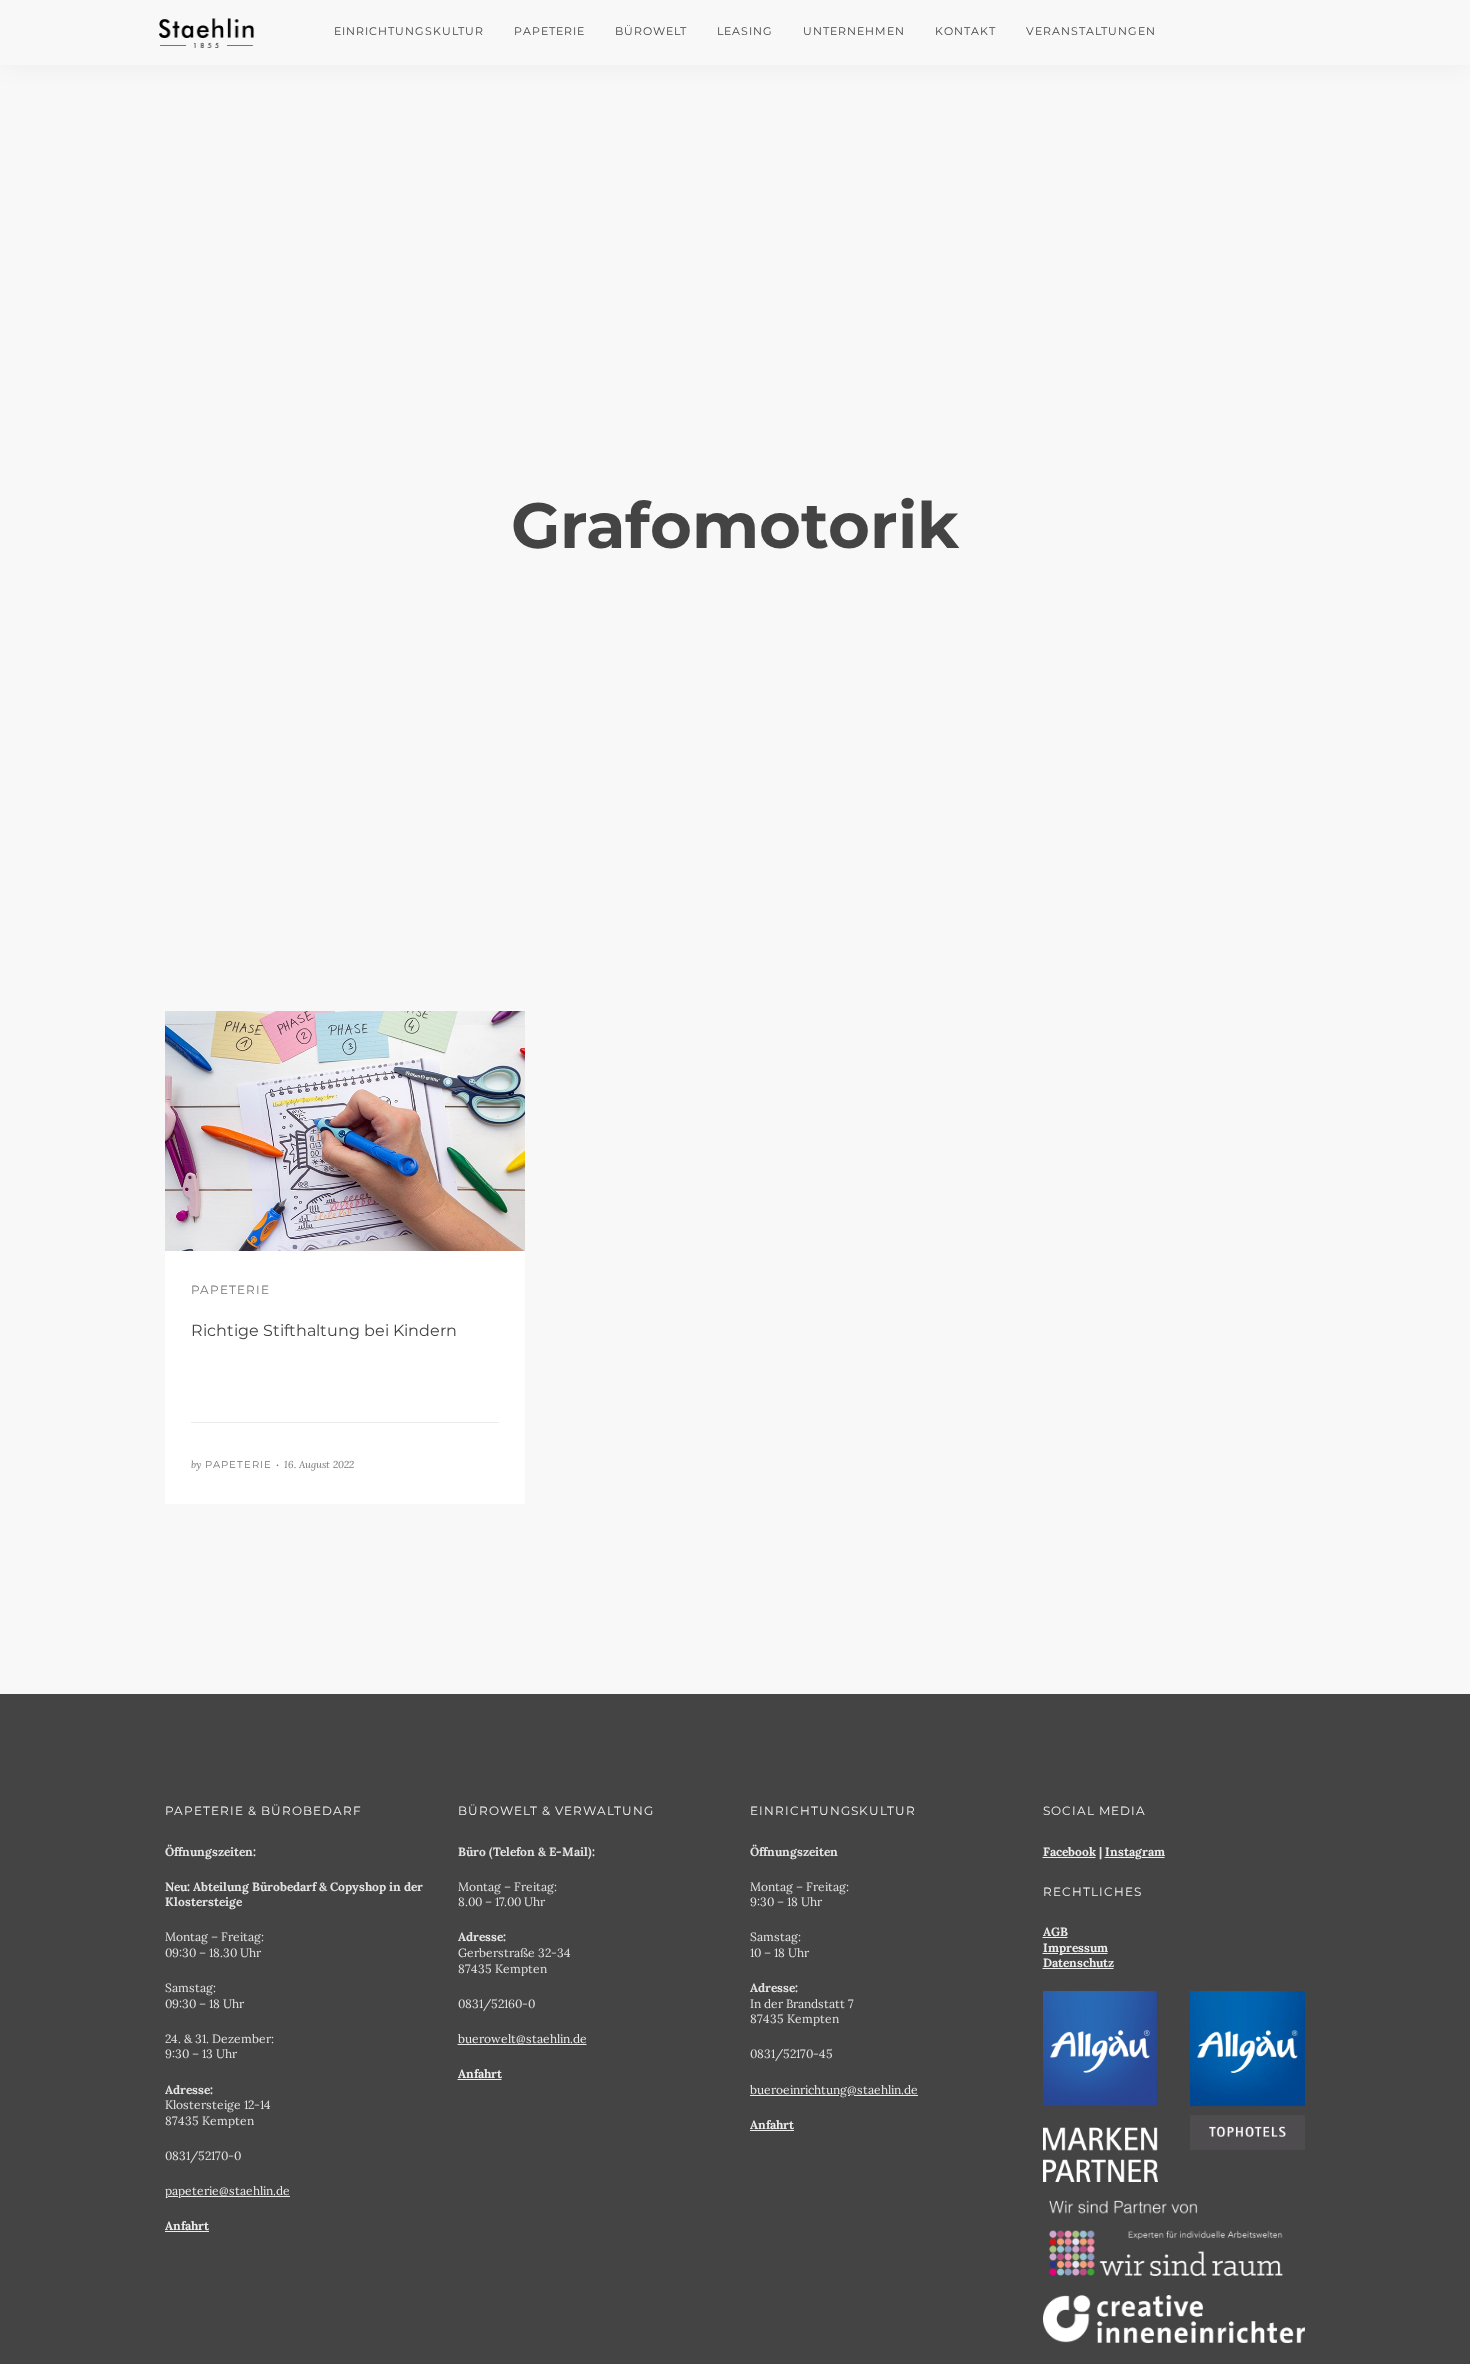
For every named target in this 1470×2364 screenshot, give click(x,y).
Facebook (1069, 1851)
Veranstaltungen (1091, 31)
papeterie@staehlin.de (227, 2190)
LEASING (745, 31)
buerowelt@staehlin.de (522, 2038)
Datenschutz (1078, 1962)
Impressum (1075, 1947)
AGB (1055, 1931)
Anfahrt (187, 2225)
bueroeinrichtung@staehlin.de (834, 2089)
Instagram (1135, 1851)
